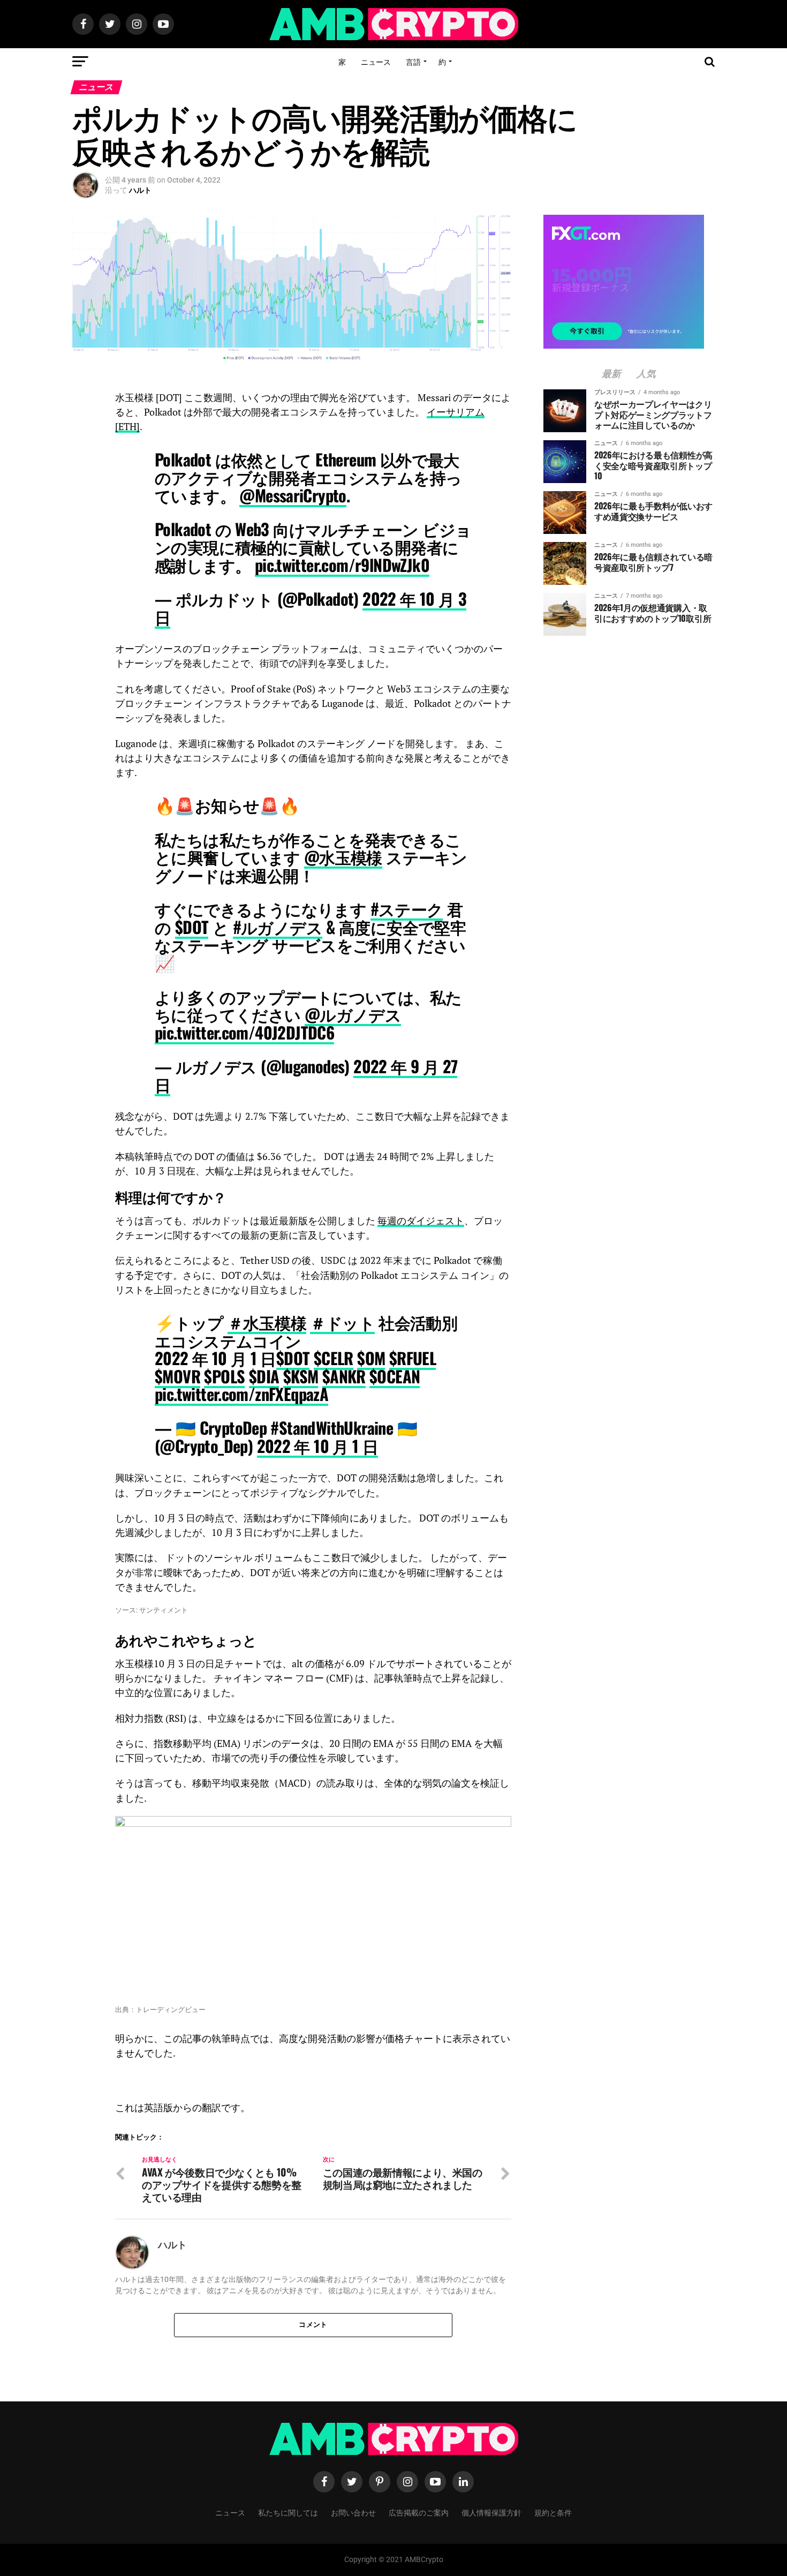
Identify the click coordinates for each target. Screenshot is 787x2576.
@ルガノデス (353, 1014)
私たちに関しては (288, 2512)
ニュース (376, 61)
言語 (413, 61)
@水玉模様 (343, 857)
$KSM (301, 1376)
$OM (371, 1358)
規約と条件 (553, 2512)
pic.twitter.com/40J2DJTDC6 (244, 1032)
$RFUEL (413, 1358)
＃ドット (342, 1322)
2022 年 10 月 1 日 (318, 1446)
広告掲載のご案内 (419, 2512)
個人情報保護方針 (491, 2512)
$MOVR (177, 1376)
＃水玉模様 (267, 1322)
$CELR (334, 1358)
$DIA (264, 1376)
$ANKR (344, 1376)
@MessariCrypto (293, 495)
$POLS (224, 1376)
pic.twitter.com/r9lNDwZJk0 (342, 565)
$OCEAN (395, 1376)
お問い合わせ (353, 2512)
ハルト (140, 190)
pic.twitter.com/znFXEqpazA (241, 1394)
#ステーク (407, 909)
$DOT (192, 927)
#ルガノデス (278, 927)
